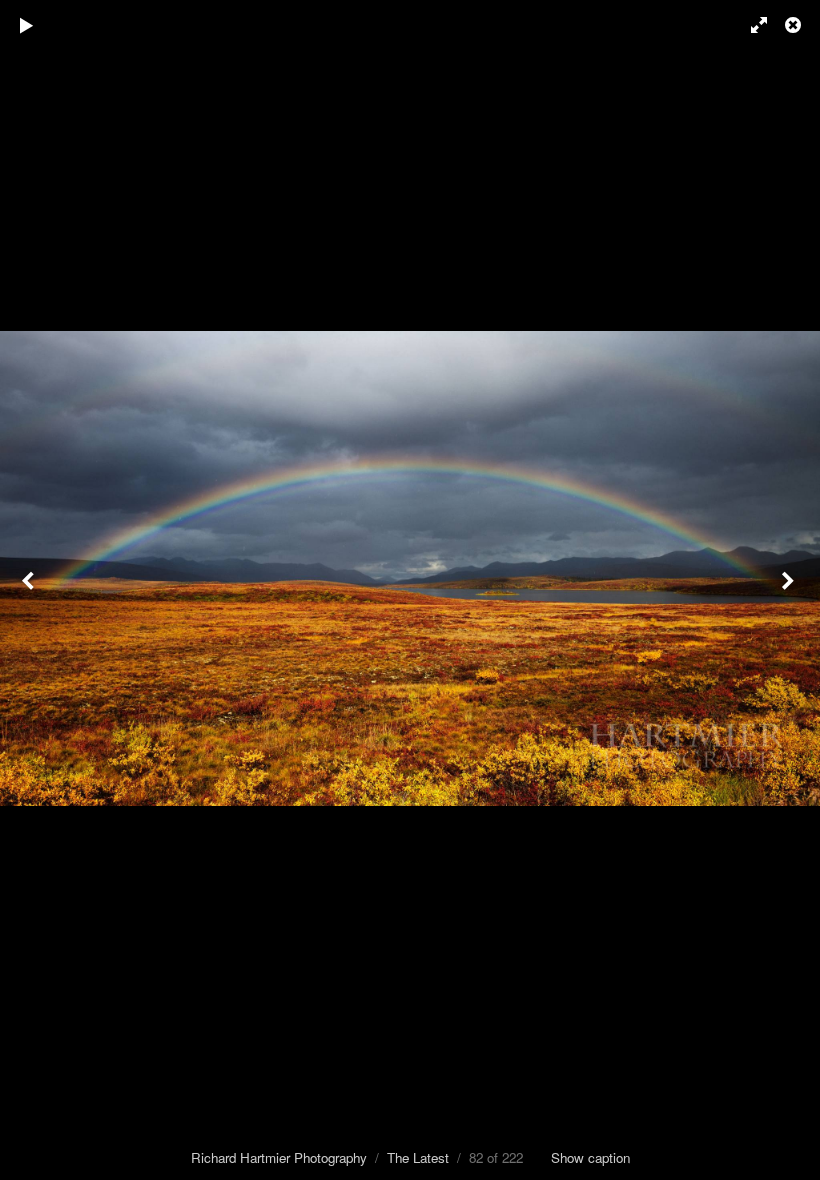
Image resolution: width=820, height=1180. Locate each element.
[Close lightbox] (795, 25)
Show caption (590, 1157)
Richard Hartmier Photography (279, 1157)
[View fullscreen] (750, 25)
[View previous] (30, 590)
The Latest (418, 1157)
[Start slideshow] (27, 25)
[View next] (790, 590)
